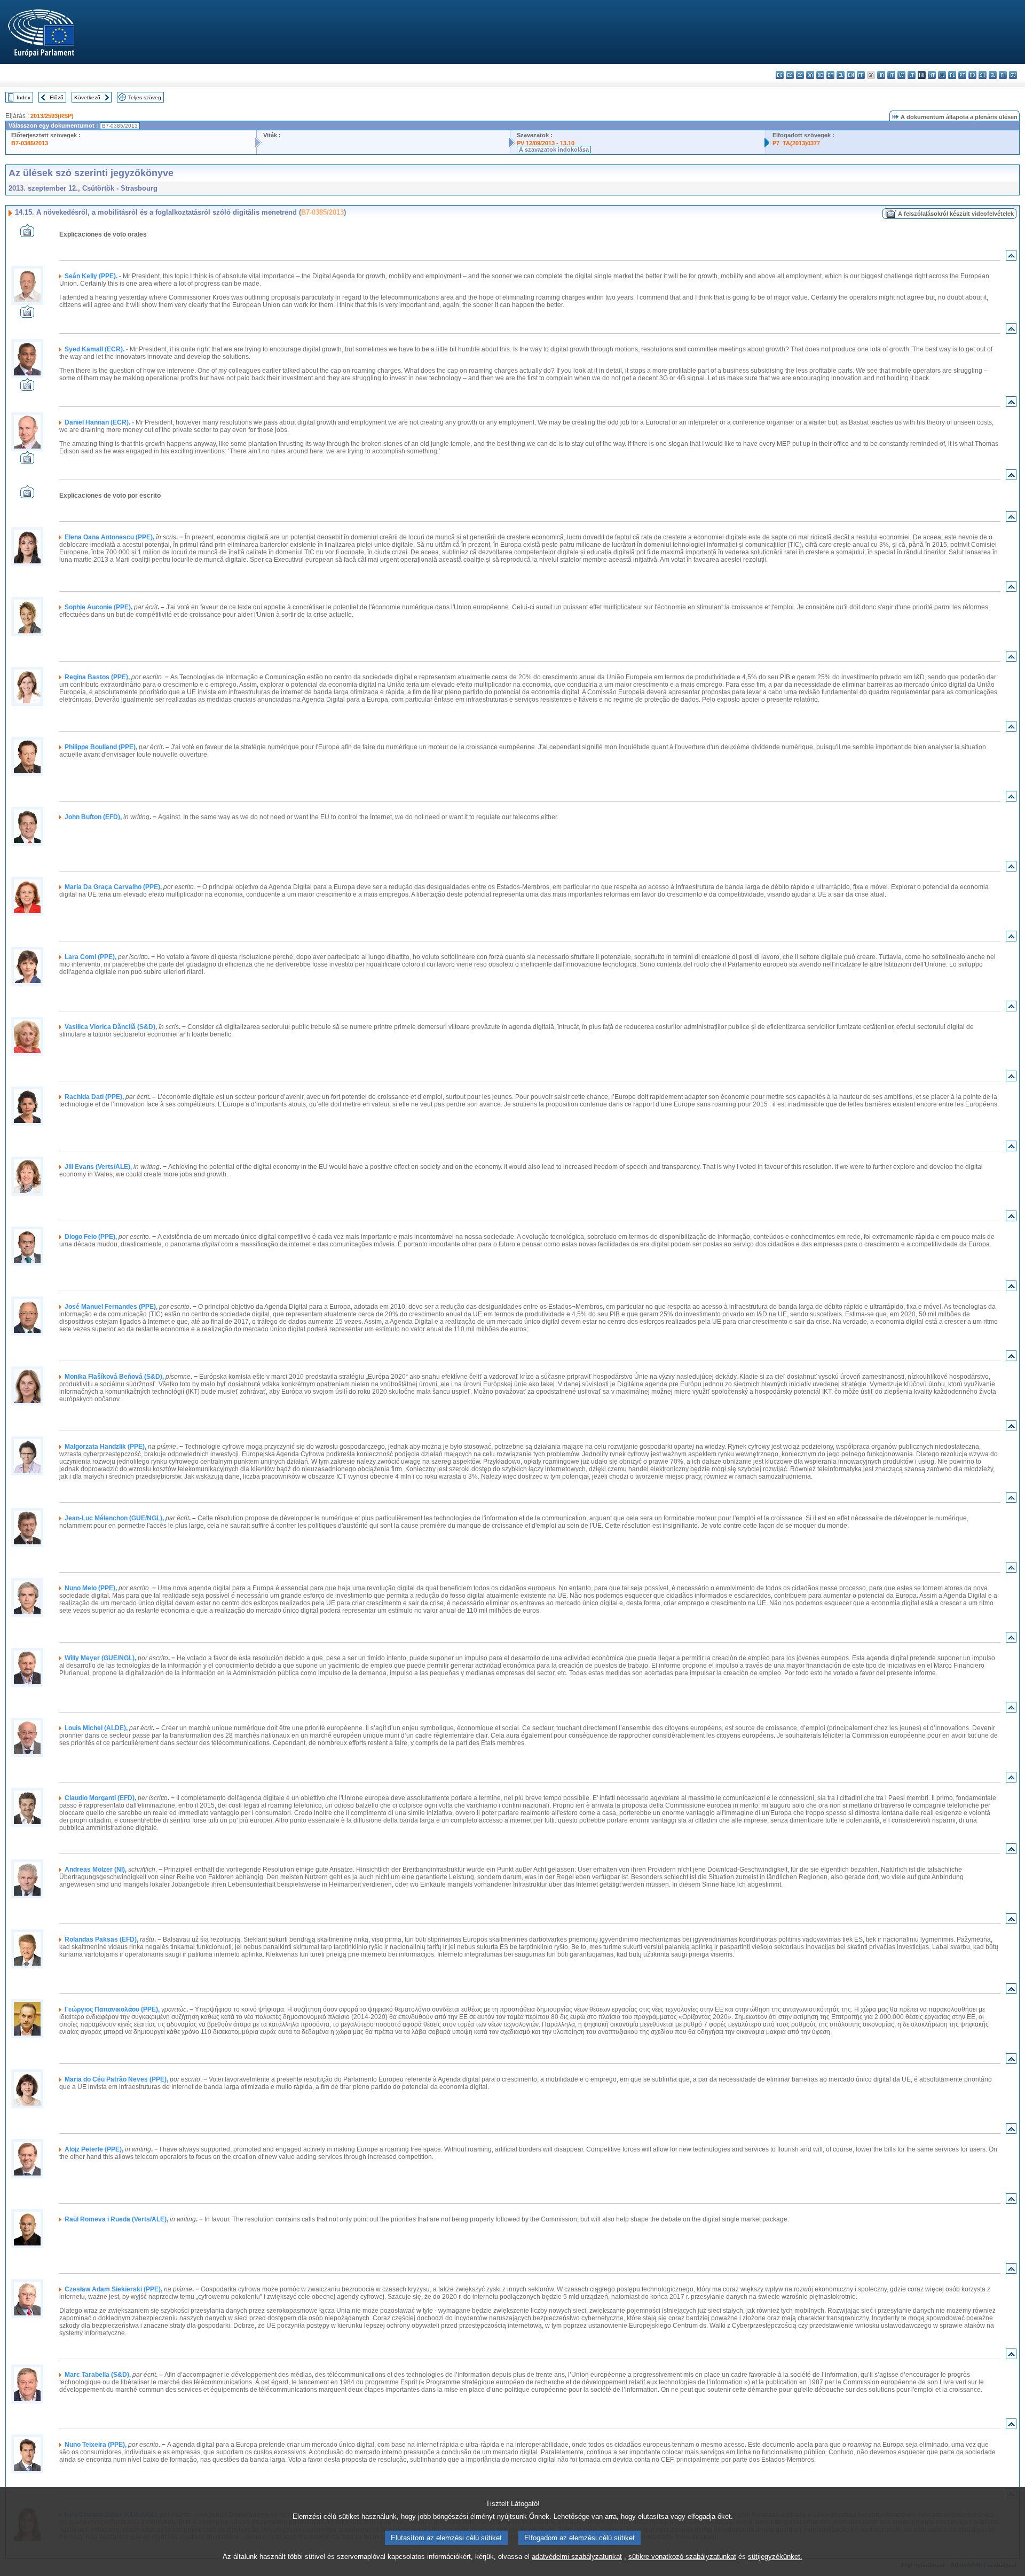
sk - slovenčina (983, 75)
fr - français (861, 75)
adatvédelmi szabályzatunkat (577, 2557)
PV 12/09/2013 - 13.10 (546, 143)
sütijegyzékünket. (775, 2557)
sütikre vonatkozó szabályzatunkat (682, 2557)
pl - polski (952, 75)
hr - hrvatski (881, 75)
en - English (851, 75)
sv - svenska (1013, 75)
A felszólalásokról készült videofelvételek (956, 214)
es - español (790, 75)
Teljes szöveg (145, 97)
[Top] (1011, 258)
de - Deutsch (820, 75)
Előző (57, 97)
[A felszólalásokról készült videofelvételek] (27, 234)
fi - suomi (1003, 75)
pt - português (962, 75)
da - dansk (810, 75)
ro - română (972, 75)
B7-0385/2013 (30, 143)
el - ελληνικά (841, 75)
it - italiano (891, 75)
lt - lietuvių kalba (912, 75)
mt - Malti (932, 75)
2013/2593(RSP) (52, 116)
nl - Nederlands (942, 75)
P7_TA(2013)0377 (796, 143)
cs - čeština (800, 75)
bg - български (780, 75)
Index (23, 97)
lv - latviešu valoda (901, 75)
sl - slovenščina (993, 75)
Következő (87, 97)
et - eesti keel (830, 75)
